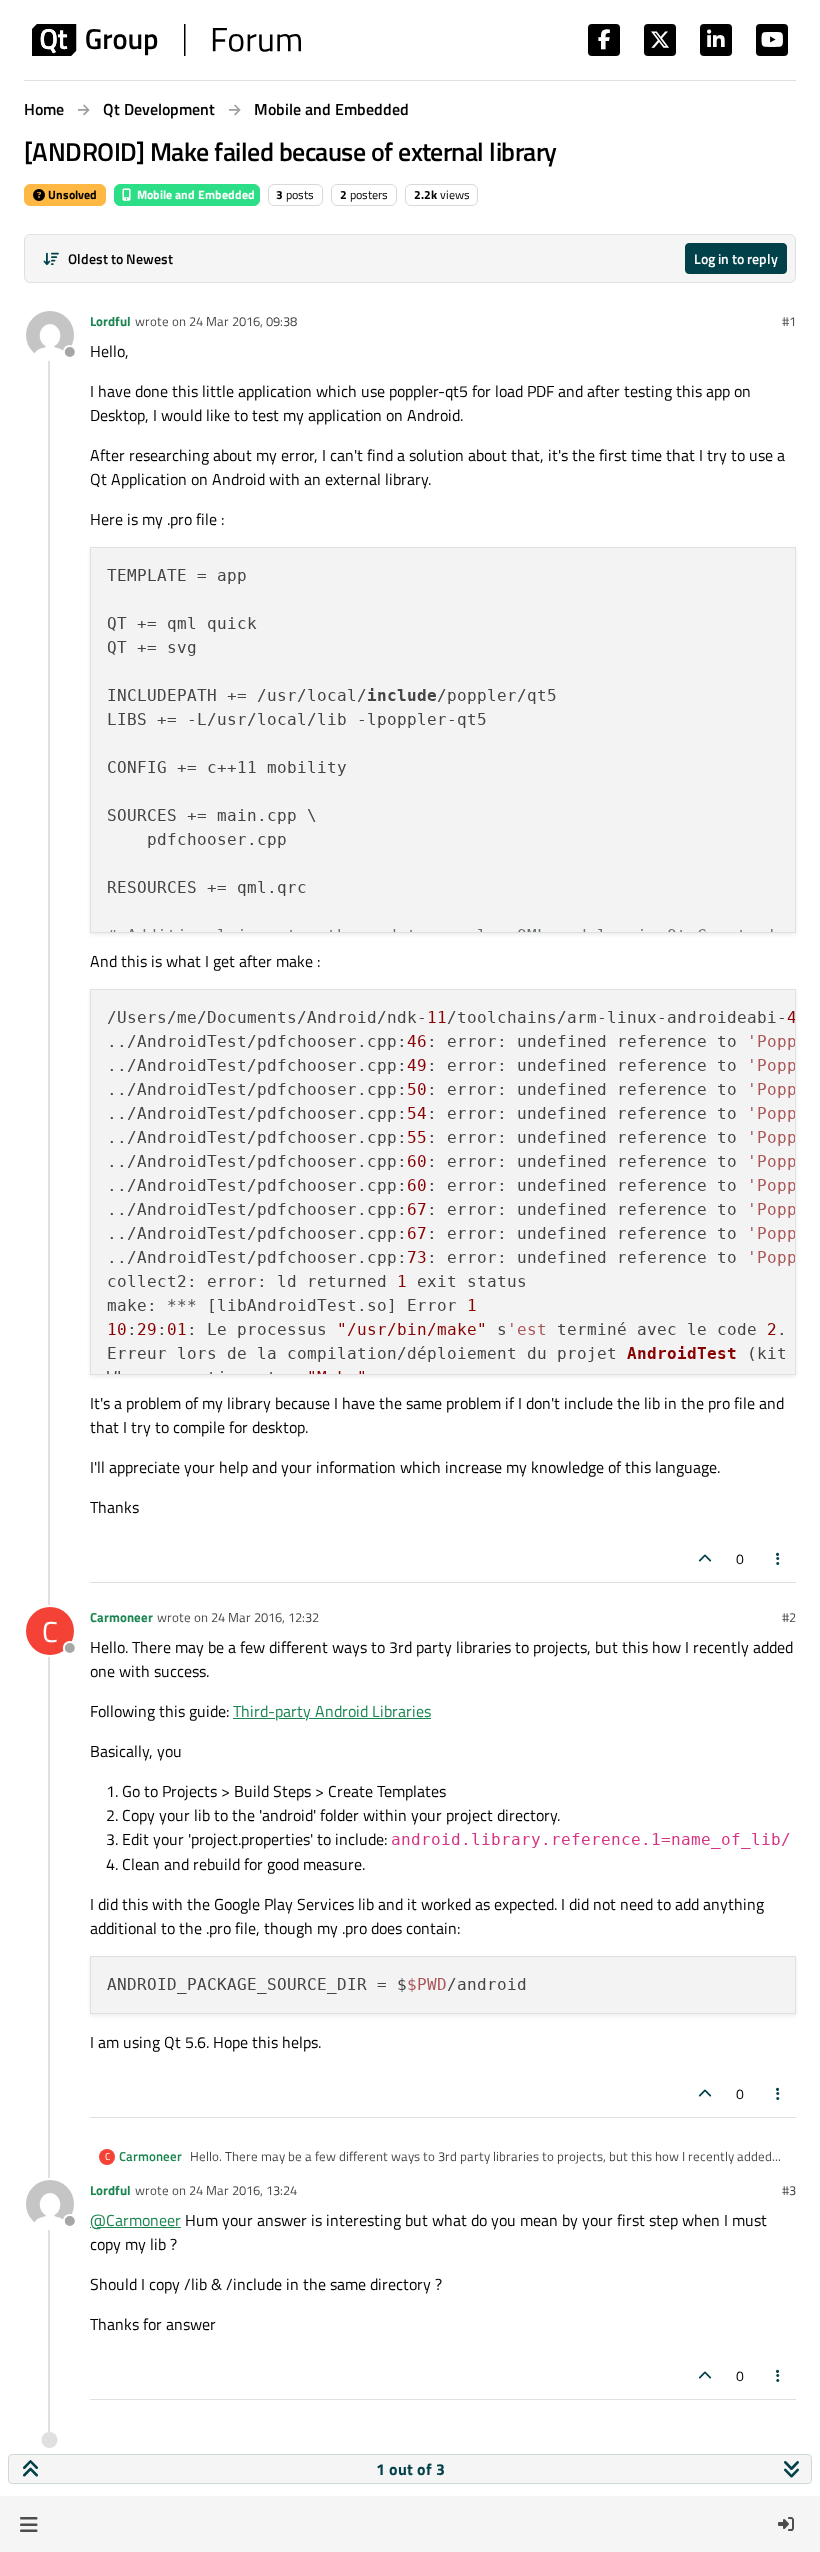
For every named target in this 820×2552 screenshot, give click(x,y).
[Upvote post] (705, 1558)
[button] (28, 2524)
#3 (789, 2190)
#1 (789, 321)
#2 (789, 1617)
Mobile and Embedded (194, 194)
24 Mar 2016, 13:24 (243, 2190)
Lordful (110, 321)
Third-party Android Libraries (332, 1711)
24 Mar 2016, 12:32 (265, 1617)
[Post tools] (779, 1558)
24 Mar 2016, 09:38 (243, 321)
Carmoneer (121, 1617)
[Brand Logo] (166, 40)
